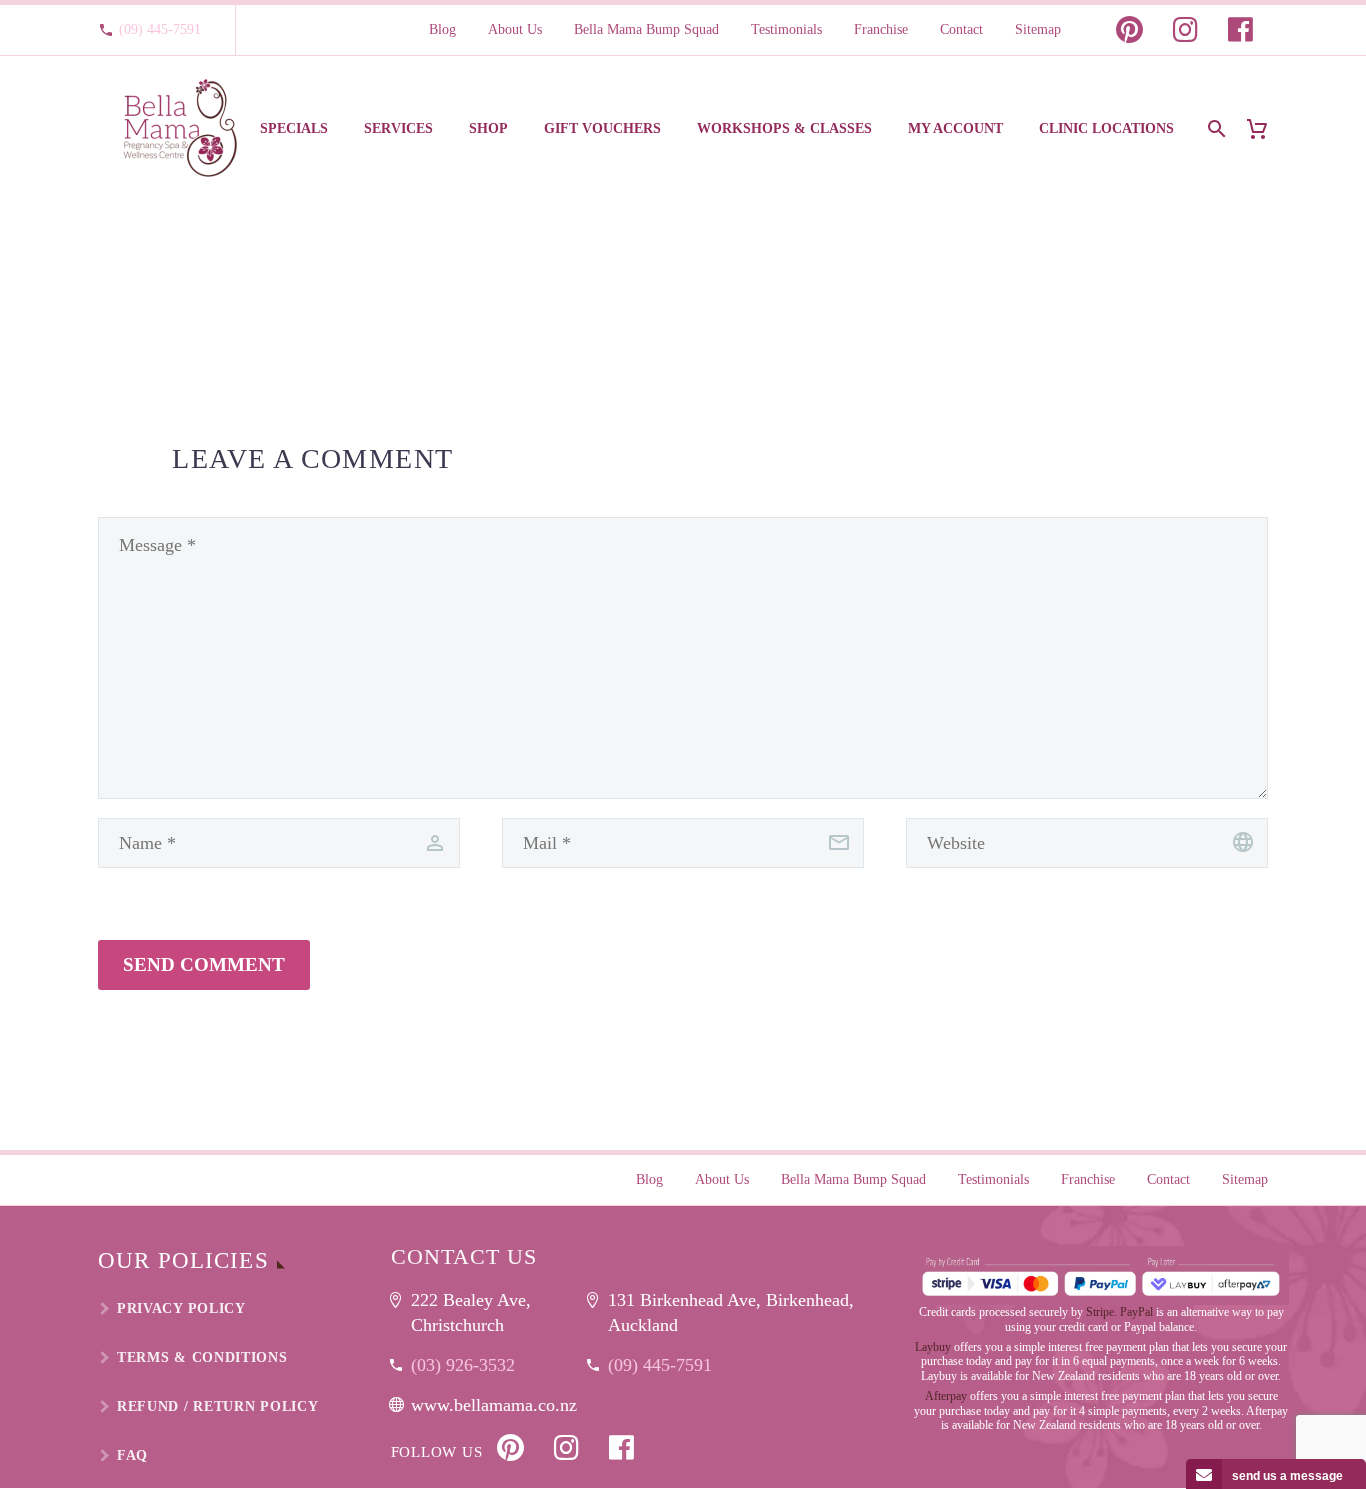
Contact (961, 29)
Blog (442, 29)
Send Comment (204, 964)
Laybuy (933, 1347)
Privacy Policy (181, 1308)
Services (398, 128)
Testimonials (786, 29)
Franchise (881, 29)
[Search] (1214, 128)
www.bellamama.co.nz (494, 1405)
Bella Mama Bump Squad (646, 29)
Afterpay (946, 1396)
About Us (515, 29)
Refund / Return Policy (217, 1406)
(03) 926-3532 (463, 1365)
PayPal (1136, 1312)
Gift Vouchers (602, 128)
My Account (955, 128)
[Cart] (1264, 128)
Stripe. (1101, 1312)
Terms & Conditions (202, 1357)
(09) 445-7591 (160, 29)
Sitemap (1038, 29)
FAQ (132, 1455)
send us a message (1287, 1476)
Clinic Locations (1106, 128)
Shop (488, 128)
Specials (294, 128)
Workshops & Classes (784, 128)
